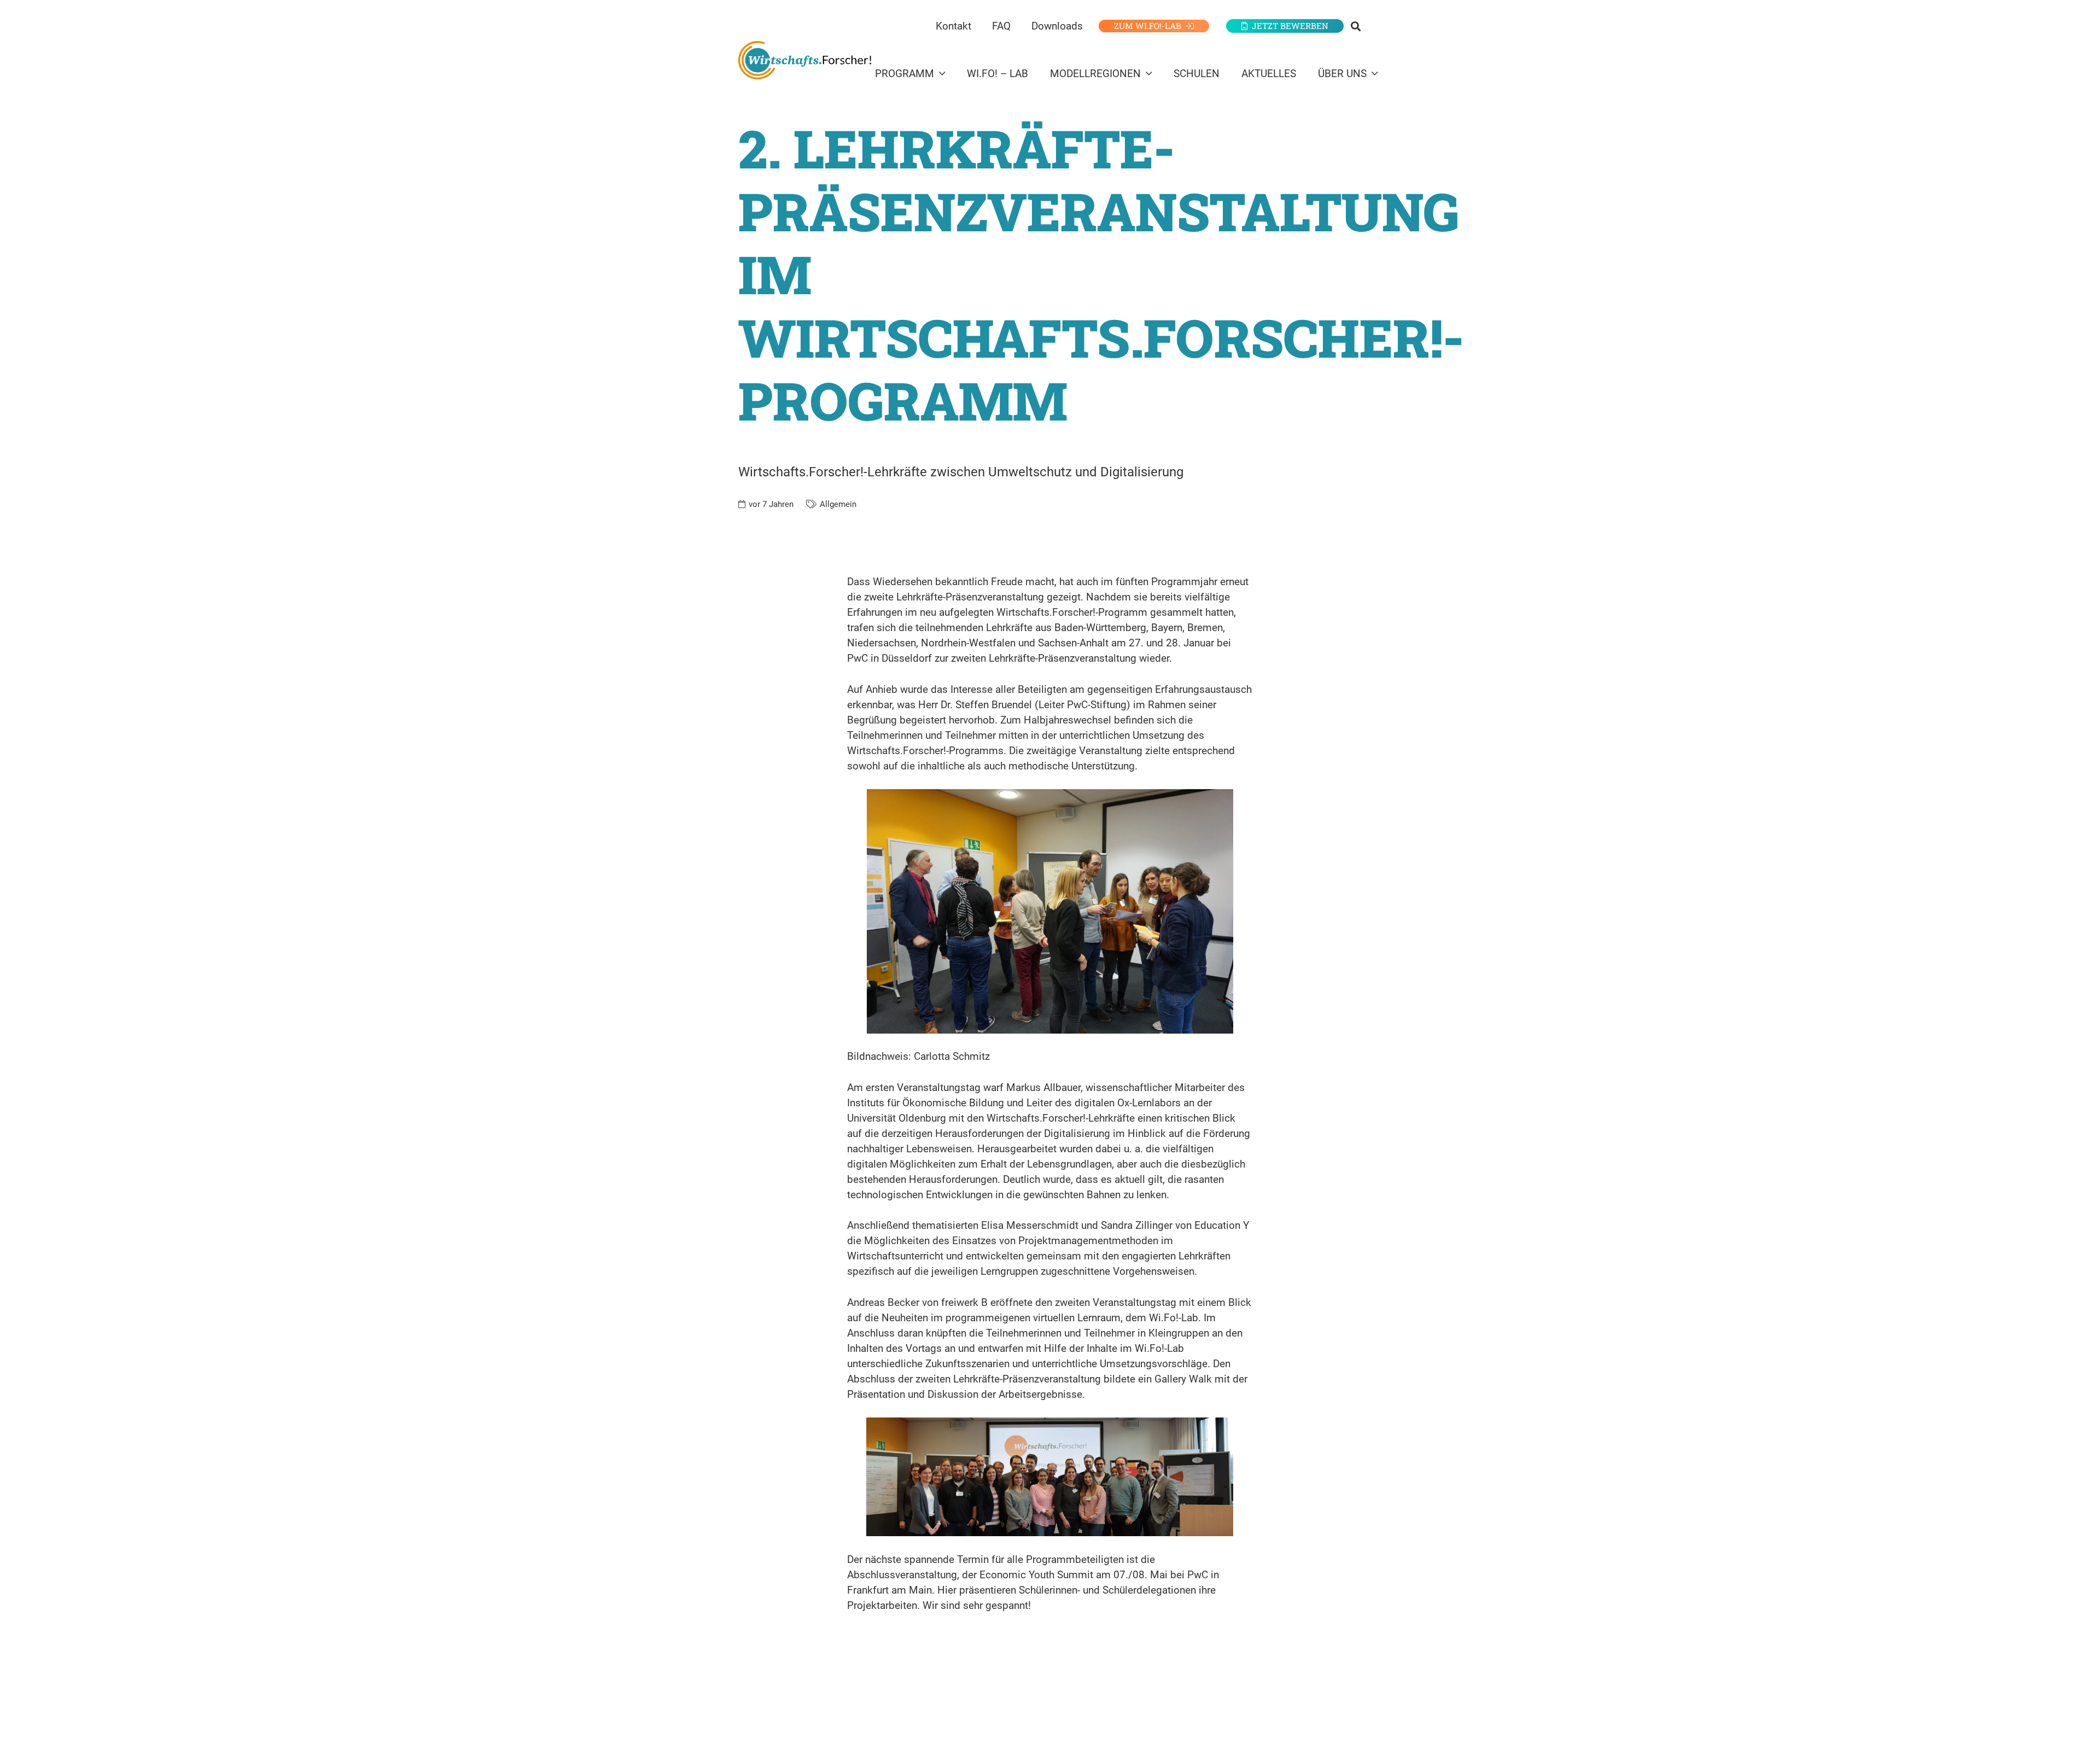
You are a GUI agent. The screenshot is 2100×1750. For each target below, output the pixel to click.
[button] (1356, 26)
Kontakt (953, 26)
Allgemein (838, 504)
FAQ (1001, 26)
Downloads (1057, 26)
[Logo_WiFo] (805, 60)
